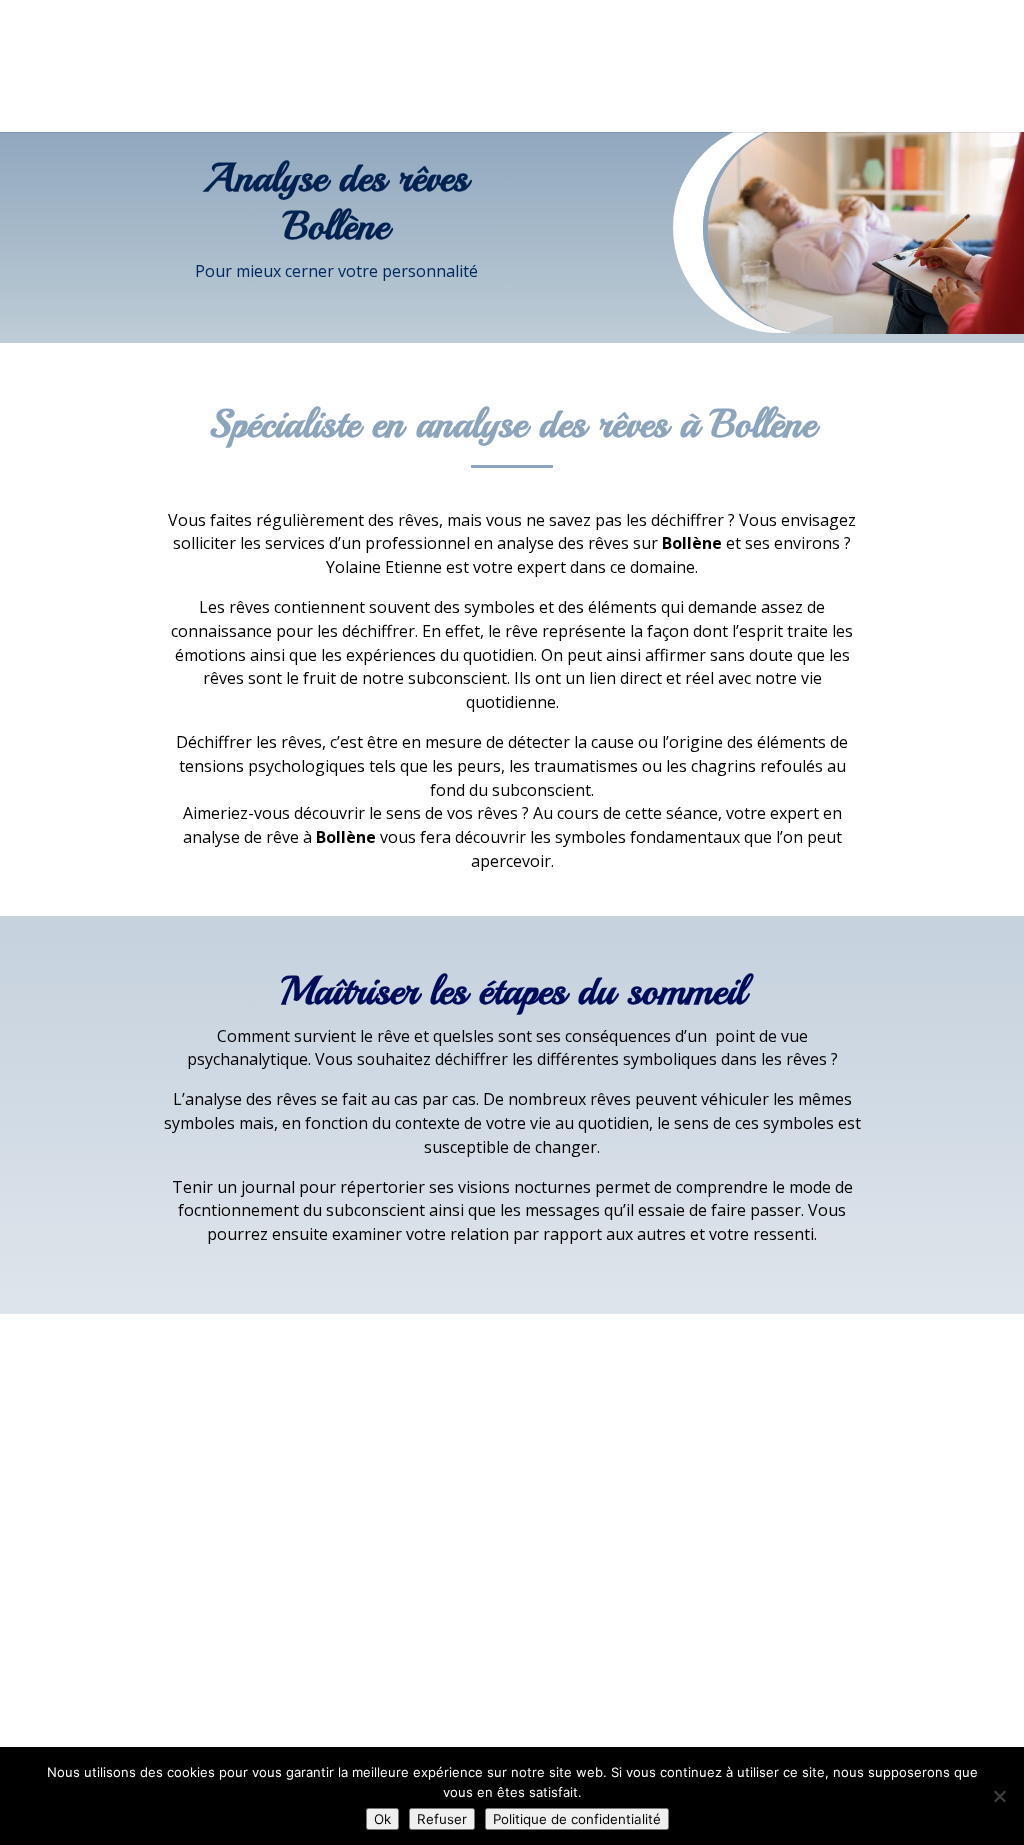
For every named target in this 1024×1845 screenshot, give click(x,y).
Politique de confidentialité (577, 1819)
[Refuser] (999, 1796)
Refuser (442, 1819)
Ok (382, 1819)
